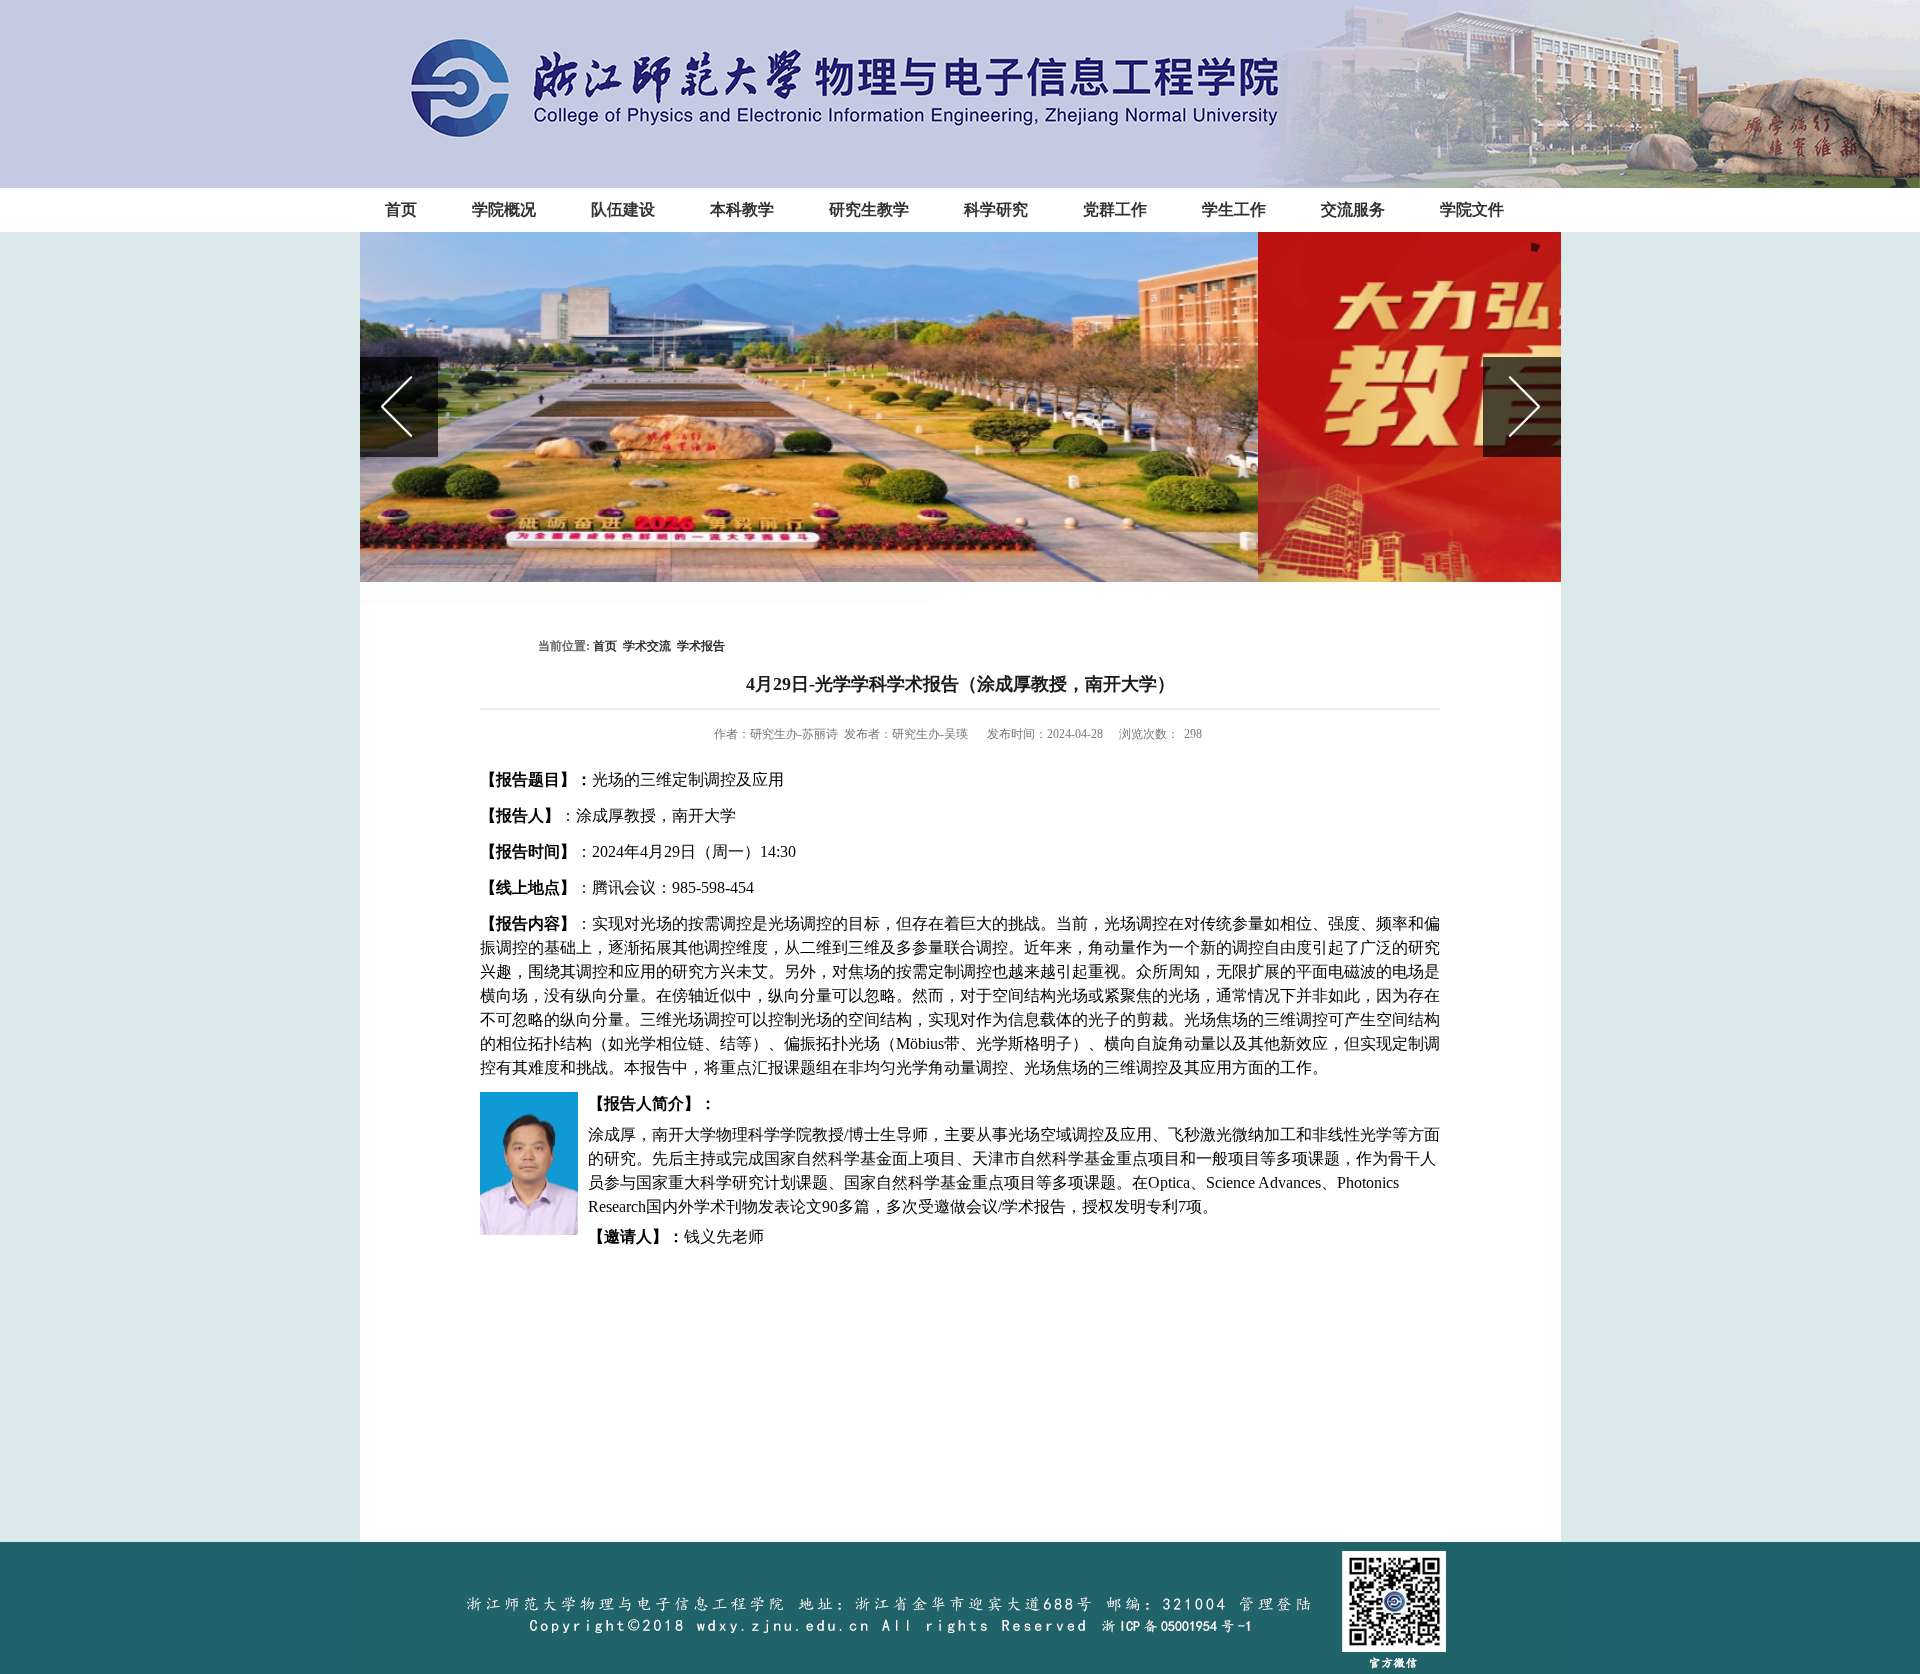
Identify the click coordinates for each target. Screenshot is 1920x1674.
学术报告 (701, 646)
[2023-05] (960, 407)
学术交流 (647, 646)
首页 (605, 646)
